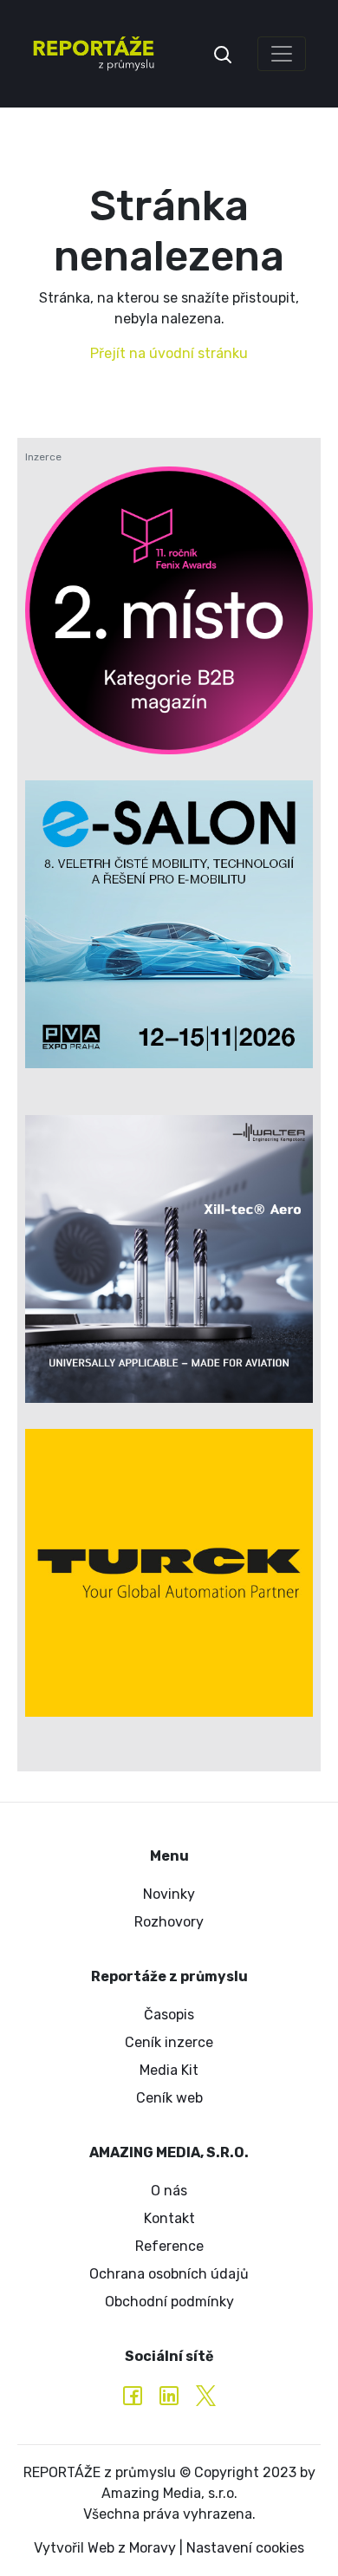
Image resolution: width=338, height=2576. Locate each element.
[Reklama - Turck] (169, 1573)
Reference (169, 2246)
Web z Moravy (132, 2548)
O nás (169, 2191)
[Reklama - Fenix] (169, 610)
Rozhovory (169, 1922)
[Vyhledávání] (223, 53)
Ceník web (169, 2098)
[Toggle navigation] (282, 54)
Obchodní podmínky (169, 2302)
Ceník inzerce (169, 2042)
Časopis (169, 2015)
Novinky (169, 1894)
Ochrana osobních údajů (169, 2274)
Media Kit (169, 2070)
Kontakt (169, 2218)
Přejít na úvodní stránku (169, 353)
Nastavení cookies (245, 2548)
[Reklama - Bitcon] (169, 924)
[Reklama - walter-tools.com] (169, 1259)
